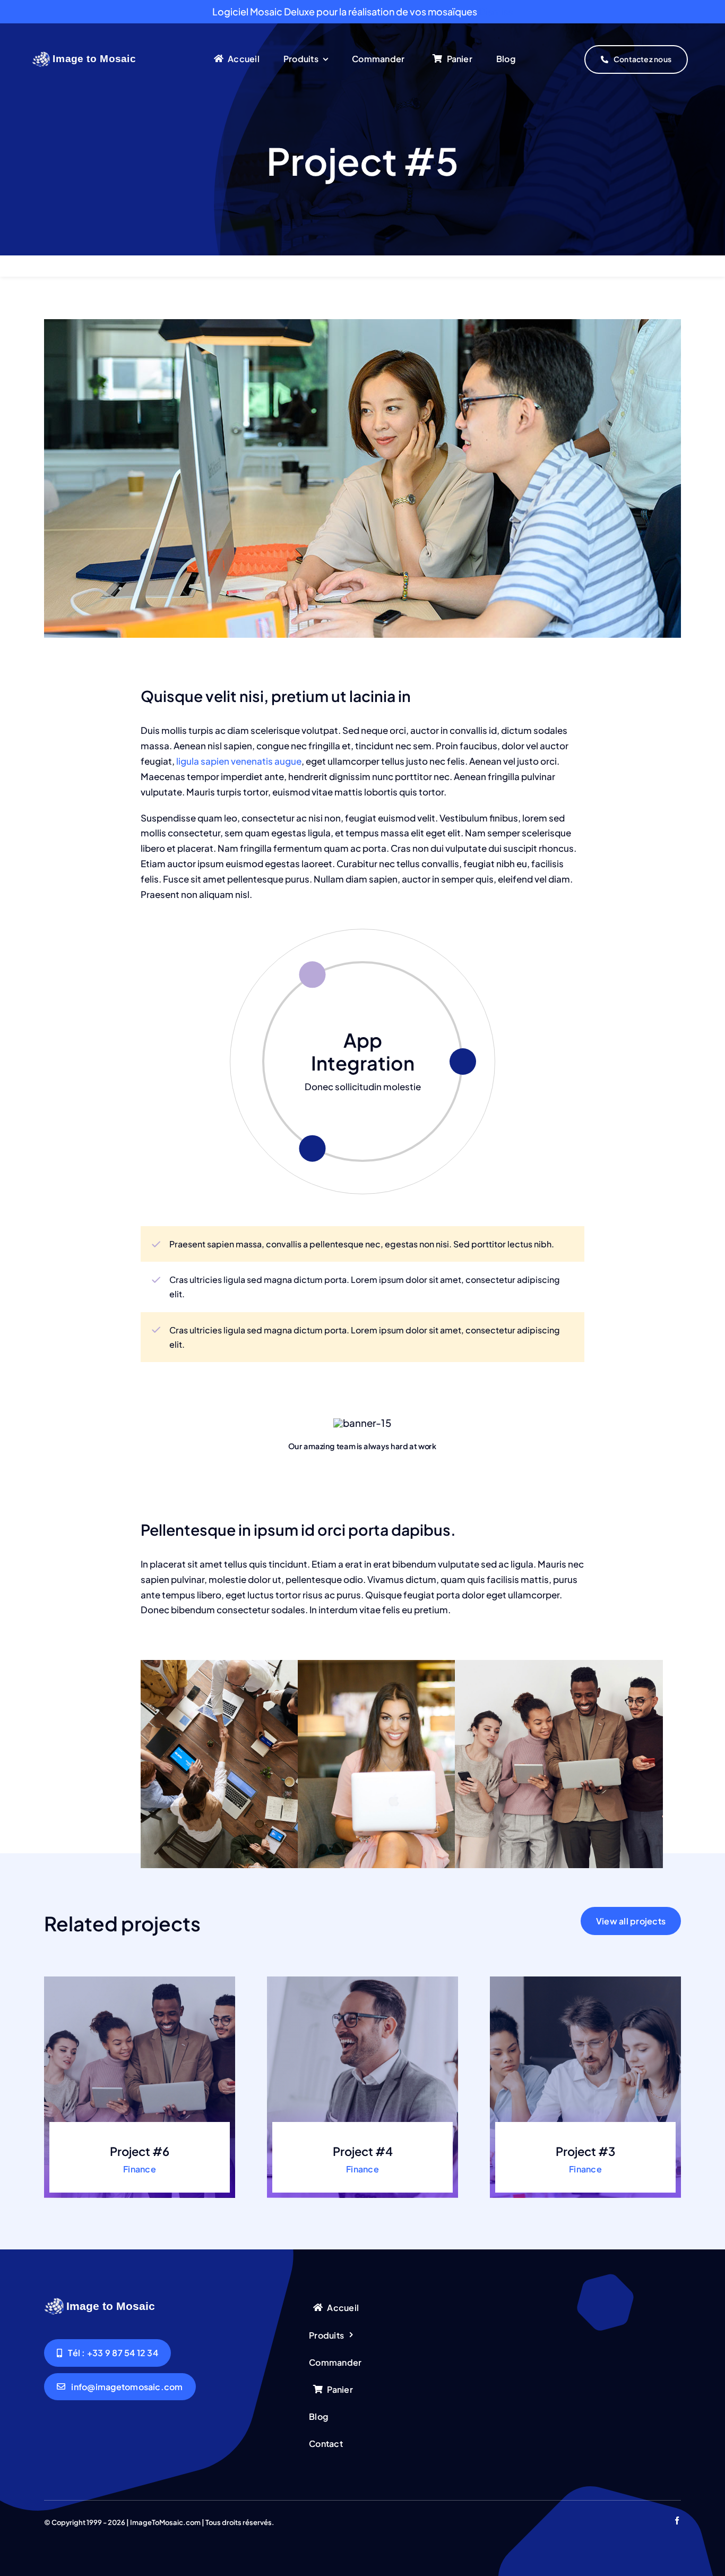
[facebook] (677, 2521)
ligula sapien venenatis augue (238, 761)
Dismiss (496, 11)
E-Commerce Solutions (363, 1051)
